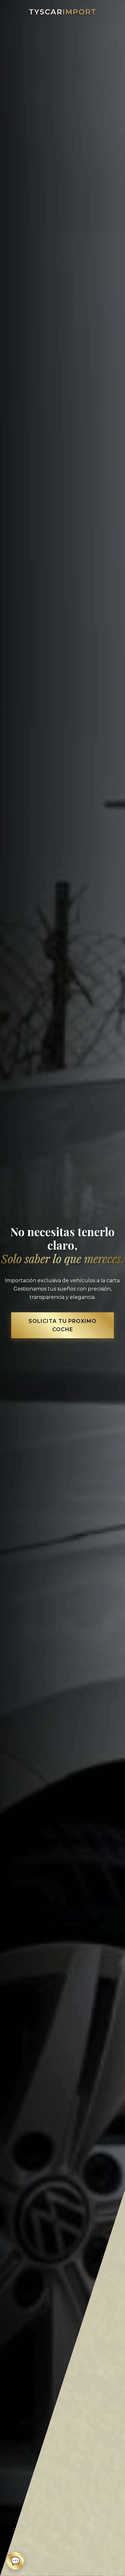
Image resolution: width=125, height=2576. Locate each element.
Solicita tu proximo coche (63, 1325)
